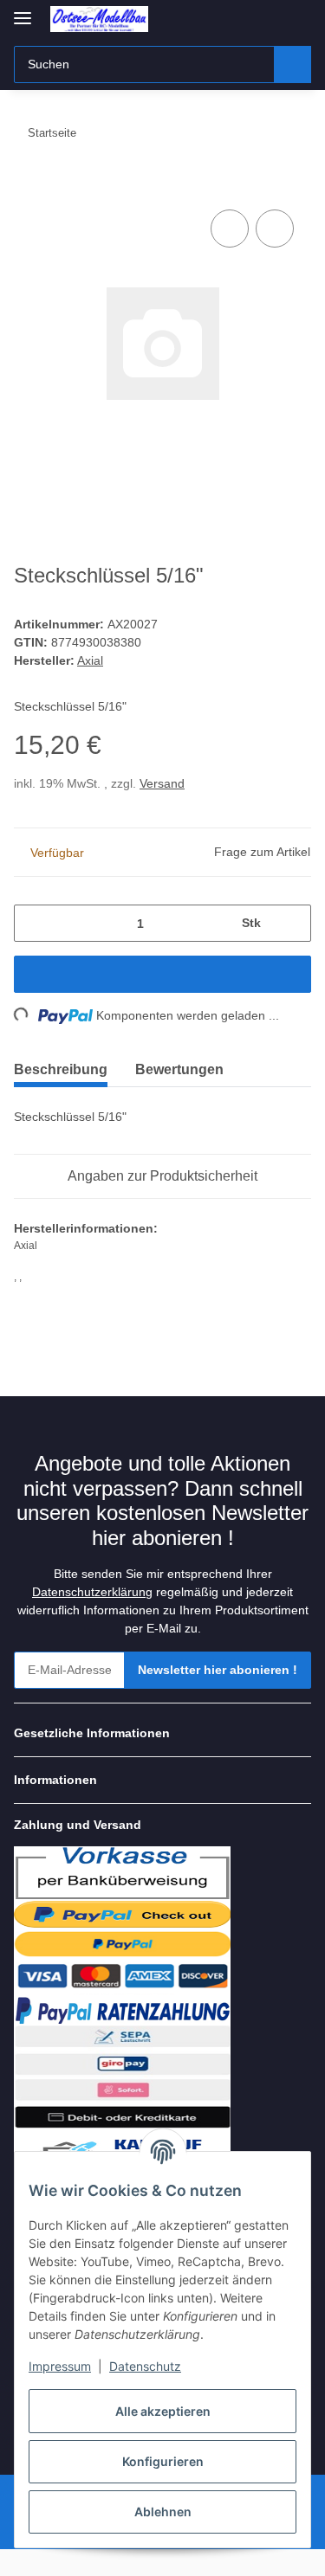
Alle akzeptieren (163, 2411)
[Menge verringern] (33, 923)
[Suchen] (292, 64)
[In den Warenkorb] (28, 186)
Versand (162, 783)
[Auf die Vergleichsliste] (230, 229)
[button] (162, 1733)
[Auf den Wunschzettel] (275, 229)
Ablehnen (163, 2512)
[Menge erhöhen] (292, 923)
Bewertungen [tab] (179, 1069)
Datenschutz (145, 2366)
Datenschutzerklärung (92, 1592)
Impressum (60, 2366)
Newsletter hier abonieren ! (218, 1670)
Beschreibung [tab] (61, 1069)
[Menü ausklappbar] (23, 11)
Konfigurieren (163, 2461)
